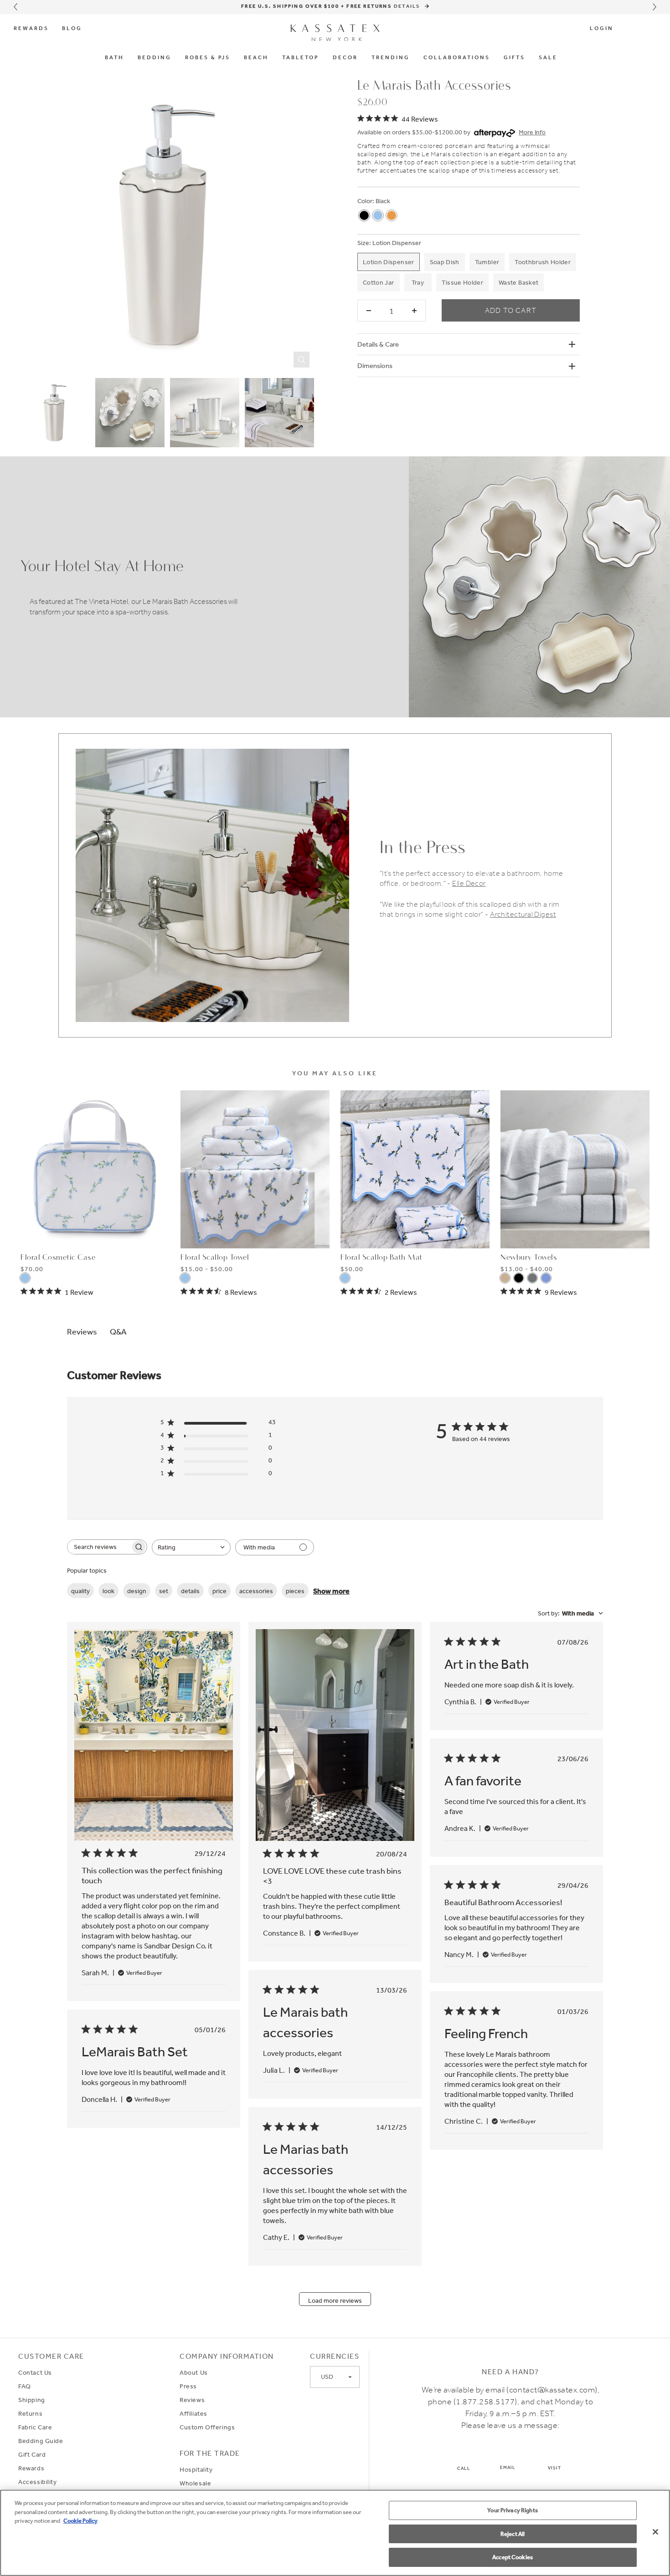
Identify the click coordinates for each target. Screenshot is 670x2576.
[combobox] (191, 1547)
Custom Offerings (207, 2427)
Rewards (31, 29)
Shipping (32, 2400)
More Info (532, 132)
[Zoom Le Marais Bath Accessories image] (167, 225)
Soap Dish (445, 262)
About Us (194, 2372)
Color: (366, 201)
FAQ (25, 2386)
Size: (364, 243)
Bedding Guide (41, 2441)
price (219, 1591)
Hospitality (196, 2469)
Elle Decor (469, 883)
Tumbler (487, 262)
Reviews (192, 2400)
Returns (30, 2413)
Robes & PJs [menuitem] (208, 58)
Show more (331, 1591)
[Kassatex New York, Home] (335, 33)
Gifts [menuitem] (514, 58)
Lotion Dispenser (397, 243)
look (108, 1591)
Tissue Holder (463, 282)
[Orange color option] (392, 215)
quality (80, 1591)
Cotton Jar (379, 282)
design (137, 1591)
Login (602, 29)
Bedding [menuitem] (155, 58)
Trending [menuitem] (391, 58)
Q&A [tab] (118, 1331)
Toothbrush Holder (543, 262)
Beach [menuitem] (256, 58)
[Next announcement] (655, 7)
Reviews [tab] (82, 1331)
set (164, 1591)
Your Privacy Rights (512, 2510)
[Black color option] (364, 215)
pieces (295, 1591)
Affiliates (193, 2413)
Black (383, 201)
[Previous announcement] (15, 7)
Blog (72, 29)
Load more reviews (335, 2300)
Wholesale (195, 2483)
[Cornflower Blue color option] (378, 215)
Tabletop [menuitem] (301, 58)
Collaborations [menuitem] (457, 58)
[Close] (655, 2532)
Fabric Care (35, 2427)
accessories (256, 1591)
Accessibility (38, 2482)
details (190, 1591)
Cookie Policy (80, 2521)
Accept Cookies (513, 2557)
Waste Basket (518, 282)
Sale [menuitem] (548, 58)
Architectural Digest (523, 914)
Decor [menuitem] (345, 58)
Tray (418, 282)
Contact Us (35, 2372)
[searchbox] (99, 1547)
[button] (630, 29)
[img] (398, 118)
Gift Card (32, 2454)
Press (188, 2386)
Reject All (513, 2534)
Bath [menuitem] (114, 58)
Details (408, 6)
